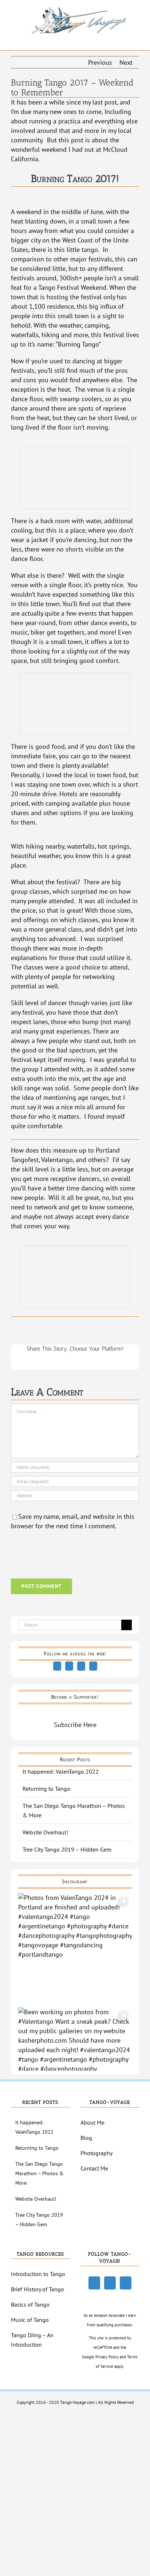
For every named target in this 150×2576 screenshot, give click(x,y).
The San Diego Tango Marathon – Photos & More (39, 2173)
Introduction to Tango (38, 2274)
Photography (96, 2153)
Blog (86, 2138)
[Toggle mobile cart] (123, 39)
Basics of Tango (30, 2304)
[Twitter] (69, 1666)
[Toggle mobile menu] (136, 39)
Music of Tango (30, 2320)
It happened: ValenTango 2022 (61, 1771)
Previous (100, 62)
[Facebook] (57, 1666)
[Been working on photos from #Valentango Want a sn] (75, 2064)
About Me (92, 2122)
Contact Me (94, 2168)
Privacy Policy (107, 2357)
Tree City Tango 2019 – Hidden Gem (67, 1849)
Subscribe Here (75, 1725)
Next (126, 62)
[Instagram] (93, 1666)
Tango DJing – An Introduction (32, 2340)
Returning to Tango (46, 1789)
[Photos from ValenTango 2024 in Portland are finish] (75, 1950)
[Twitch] (81, 1666)
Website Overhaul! (45, 1832)
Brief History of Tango (37, 2289)
